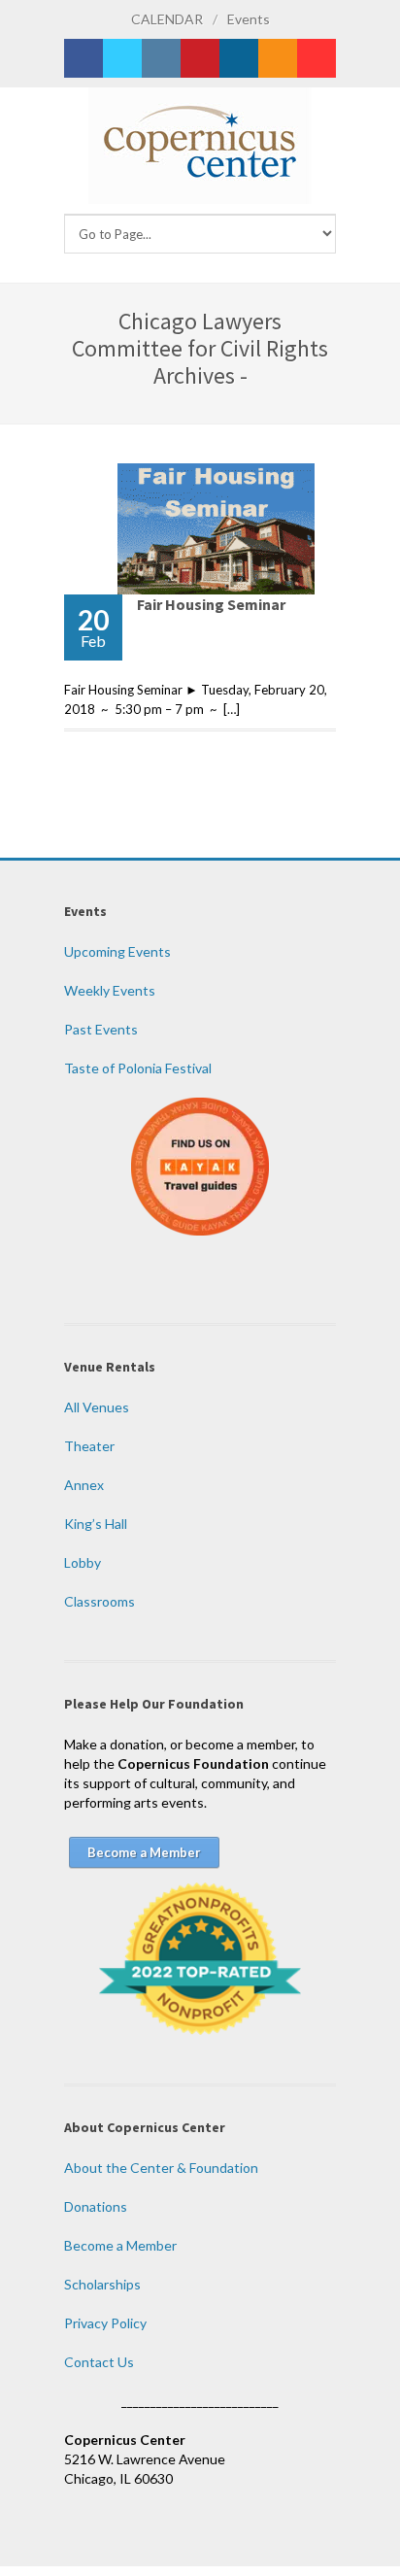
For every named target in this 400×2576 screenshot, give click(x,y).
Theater (89, 1446)
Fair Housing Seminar (211, 604)
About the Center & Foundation (161, 2168)
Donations (96, 2206)
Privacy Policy (105, 2323)
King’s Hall (96, 1524)
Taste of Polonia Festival (138, 1068)
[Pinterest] (200, 58)
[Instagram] (161, 58)
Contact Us (99, 2362)
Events (249, 19)
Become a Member (120, 2245)
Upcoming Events (117, 951)
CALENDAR (167, 19)
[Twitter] (122, 58)
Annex (84, 1485)
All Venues (97, 1407)
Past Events (101, 1029)
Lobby (83, 1562)
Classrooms (100, 1601)
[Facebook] (83, 58)
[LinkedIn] (239, 58)
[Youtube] (317, 58)
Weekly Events (110, 990)
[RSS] (278, 58)
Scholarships (102, 2284)
